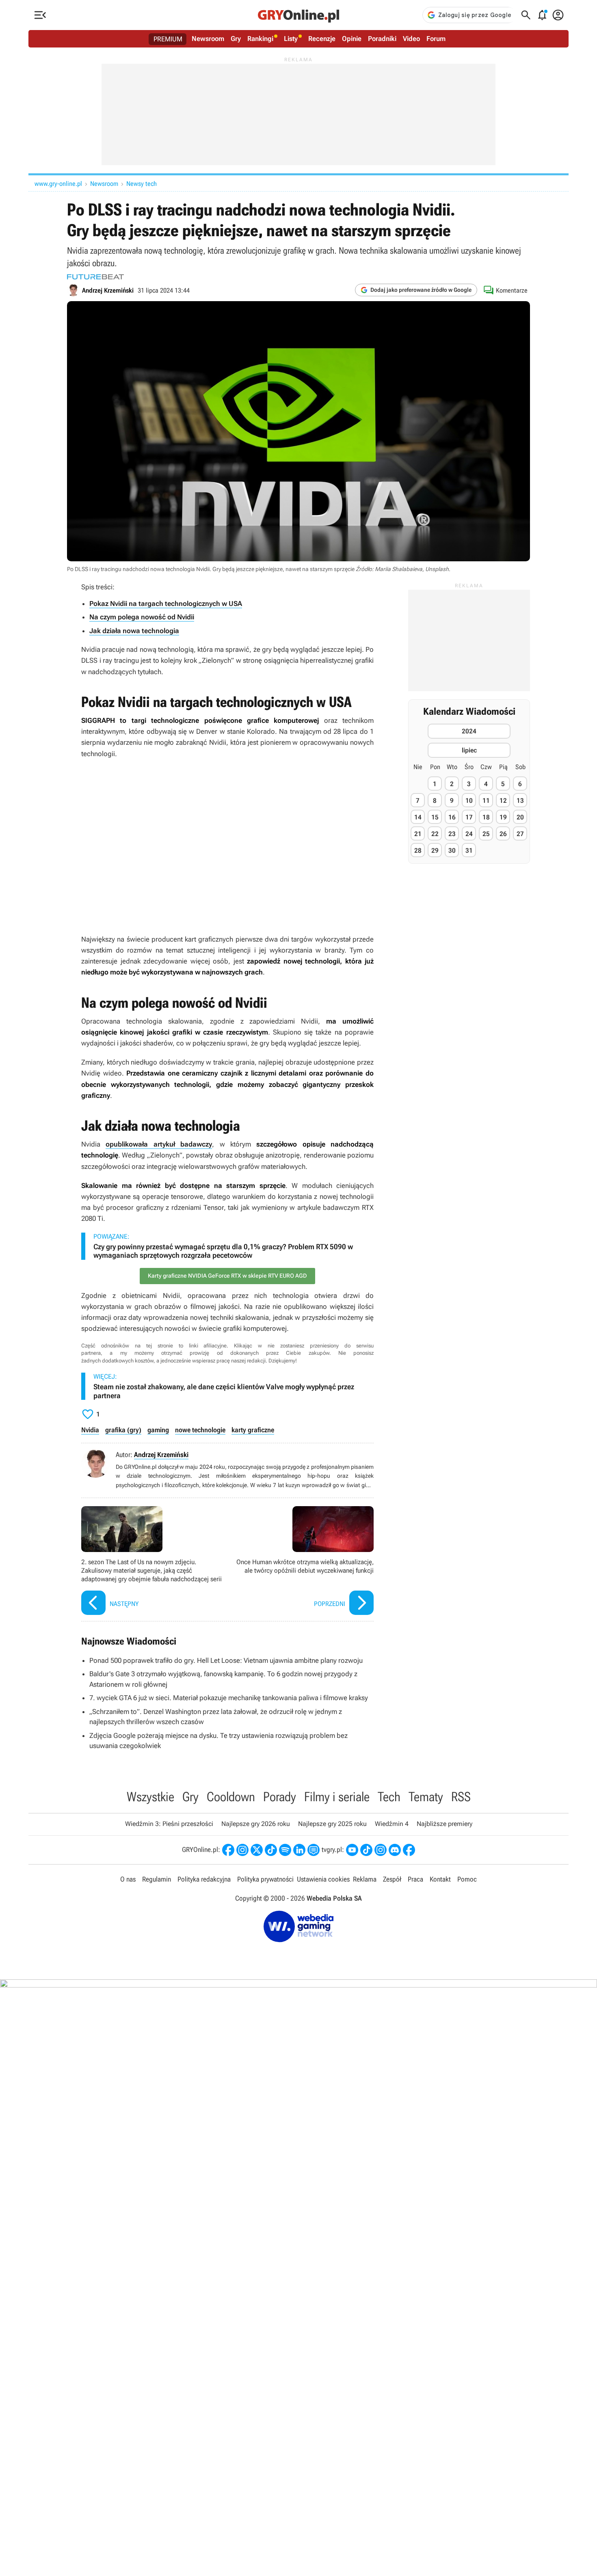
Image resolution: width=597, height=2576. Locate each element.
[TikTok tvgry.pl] (366, 1850)
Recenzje (322, 39)
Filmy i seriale (337, 1797)
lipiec (469, 750)
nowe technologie (200, 1430)
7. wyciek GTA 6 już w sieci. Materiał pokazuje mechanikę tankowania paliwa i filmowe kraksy (229, 1698)
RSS (461, 1797)
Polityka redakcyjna (204, 1879)
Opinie (352, 39)
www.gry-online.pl (58, 184)
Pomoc (467, 1879)
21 (418, 833)
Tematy (426, 1797)
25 (486, 833)
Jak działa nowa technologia (134, 631)
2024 (469, 731)
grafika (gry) (123, 1430)
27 (520, 833)
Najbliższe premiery (445, 1824)
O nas (128, 1879)
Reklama (365, 1879)
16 (452, 817)
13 (520, 800)
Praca (415, 1879)
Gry (236, 39)
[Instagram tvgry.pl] (381, 1850)
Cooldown (231, 1797)
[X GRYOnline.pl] (257, 1850)
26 (503, 833)
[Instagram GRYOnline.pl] (242, 1850)
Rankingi (260, 39)
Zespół (392, 1879)
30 (452, 850)
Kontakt (440, 1879)
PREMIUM (168, 39)
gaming (158, 1430)
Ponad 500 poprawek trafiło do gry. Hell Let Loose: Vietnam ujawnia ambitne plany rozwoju (226, 1660)
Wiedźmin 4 (392, 1824)
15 (435, 817)
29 (435, 850)
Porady (280, 1797)
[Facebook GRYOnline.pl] (228, 1850)
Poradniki (382, 39)
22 (435, 833)
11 (486, 800)
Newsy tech (142, 184)
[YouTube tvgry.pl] (352, 1850)
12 (503, 800)
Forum (436, 39)
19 (503, 817)
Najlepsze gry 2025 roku (332, 1824)
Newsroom (208, 39)
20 (520, 817)
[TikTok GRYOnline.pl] (271, 1850)
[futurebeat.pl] (95, 277)
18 (486, 817)
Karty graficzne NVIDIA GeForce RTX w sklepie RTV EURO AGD (227, 1276)
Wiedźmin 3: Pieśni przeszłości (169, 1824)
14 (418, 817)
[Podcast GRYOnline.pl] (285, 1850)
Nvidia (90, 1430)
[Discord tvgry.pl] (395, 1850)
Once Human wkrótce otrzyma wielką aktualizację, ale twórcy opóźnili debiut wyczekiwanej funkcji (303, 1562)
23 (452, 833)
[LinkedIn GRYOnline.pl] (299, 1850)
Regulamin (157, 1879)
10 (469, 800)
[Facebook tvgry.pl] (409, 1850)
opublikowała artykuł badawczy (159, 1144)
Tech (389, 1797)
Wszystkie (150, 1797)
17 (469, 817)
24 (469, 833)
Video (411, 39)
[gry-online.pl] (298, 15)
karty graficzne (253, 1430)
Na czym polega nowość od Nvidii (142, 617)
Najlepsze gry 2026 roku (256, 1824)
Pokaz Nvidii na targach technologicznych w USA (166, 604)
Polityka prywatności (265, 1879)
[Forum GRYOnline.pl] (314, 1850)
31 (469, 850)
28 (418, 850)
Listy (291, 39)
